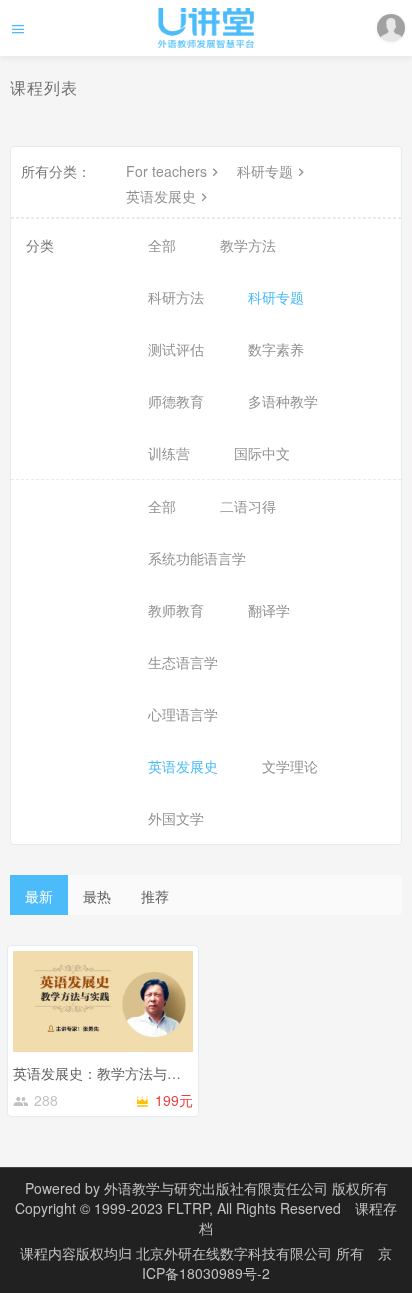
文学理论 (290, 766)
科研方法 (176, 297)
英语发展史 (161, 196)
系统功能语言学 (197, 558)
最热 (97, 896)
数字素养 (276, 349)
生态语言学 (183, 662)
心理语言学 (183, 714)
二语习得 (248, 506)
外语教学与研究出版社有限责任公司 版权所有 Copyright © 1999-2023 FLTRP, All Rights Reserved (201, 1198)
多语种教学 (283, 401)
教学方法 (248, 245)
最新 (39, 896)
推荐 (155, 896)
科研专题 (265, 171)
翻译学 (269, 610)
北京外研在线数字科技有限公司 (236, 1253)
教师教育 (176, 610)
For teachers (166, 171)
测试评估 (176, 349)
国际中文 (262, 453)
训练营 (169, 453)
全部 (162, 245)
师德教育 (176, 401)
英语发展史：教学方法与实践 (104, 1073)
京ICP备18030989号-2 (267, 1263)
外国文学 (176, 818)
